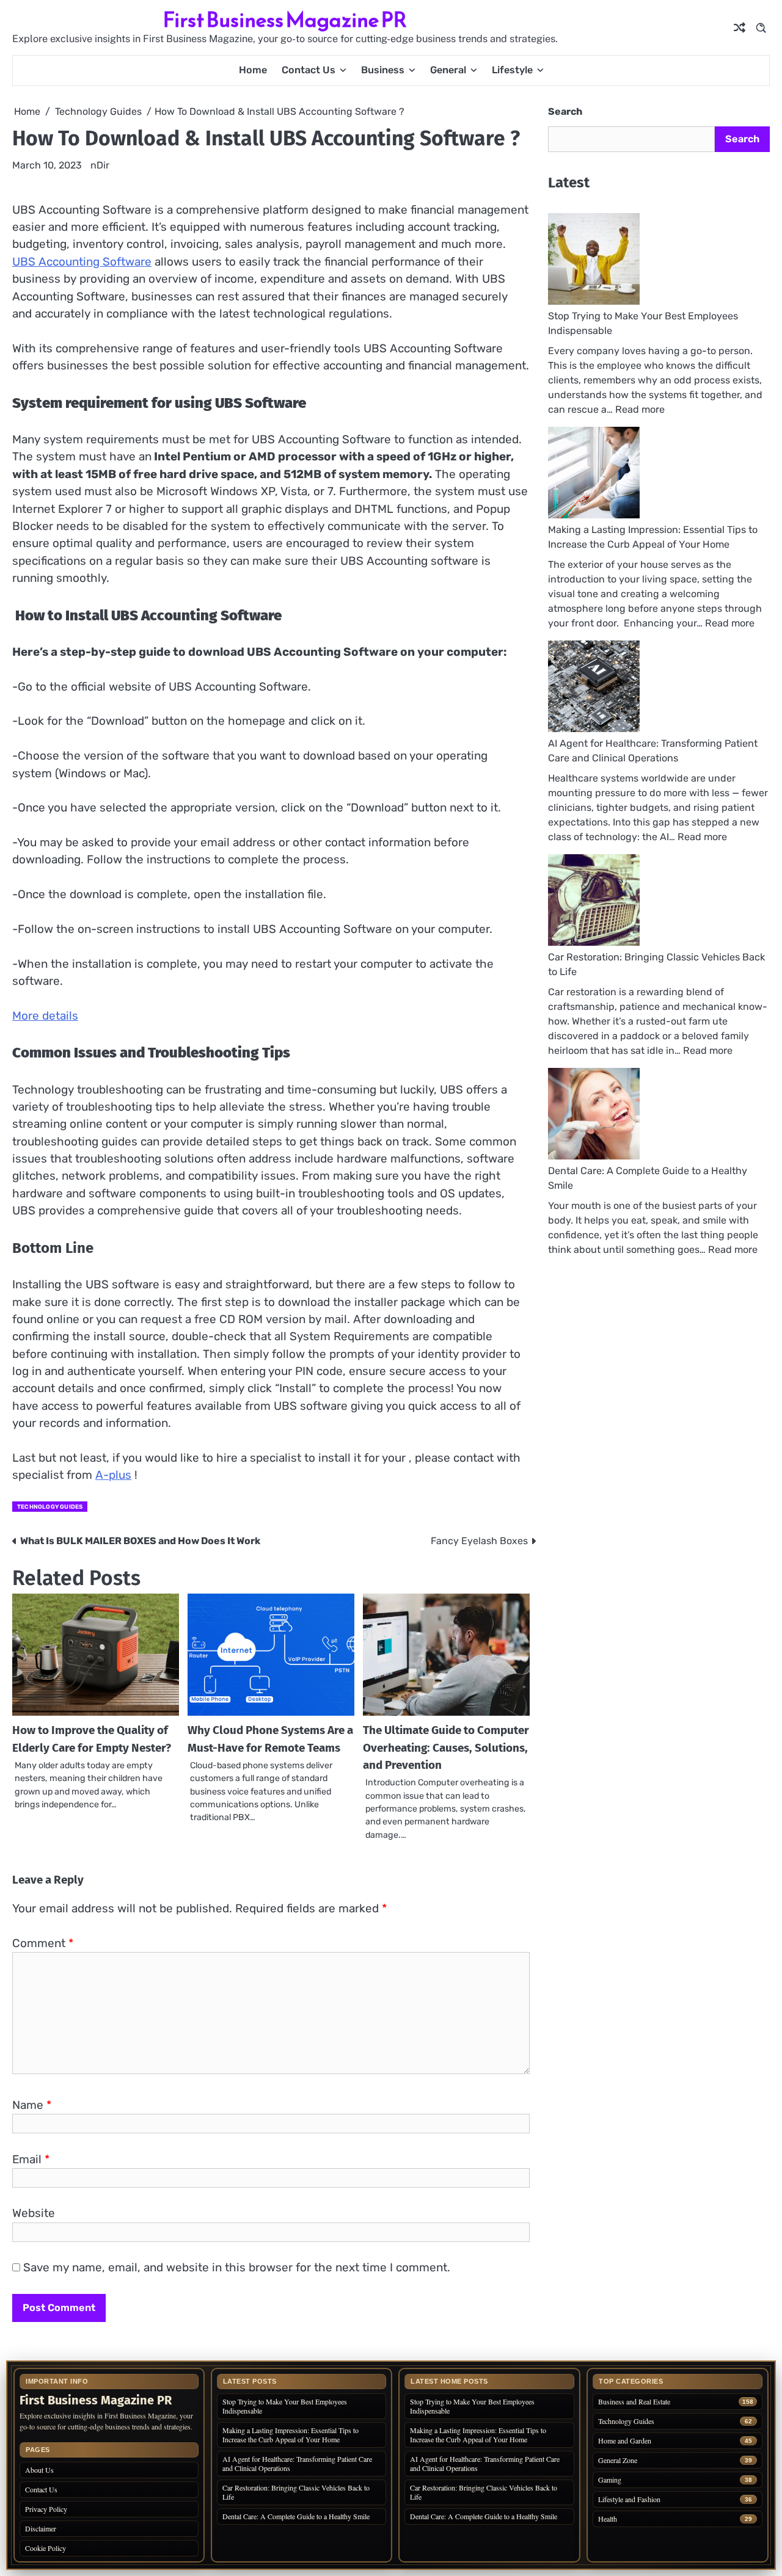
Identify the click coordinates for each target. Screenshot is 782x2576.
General (448, 70)
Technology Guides (50, 1507)
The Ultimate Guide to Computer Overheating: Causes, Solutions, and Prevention (446, 1747)
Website (34, 2213)
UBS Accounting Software (82, 262)
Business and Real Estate (634, 2402)
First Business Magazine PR (285, 20)
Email (31, 2159)
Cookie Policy (46, 2548)
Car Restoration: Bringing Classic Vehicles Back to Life (296, 2492)
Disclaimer (41, 2528)
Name (32, 2105)
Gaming (610, 2480)
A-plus (113, 1475)
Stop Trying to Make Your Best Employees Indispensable (285, 2406)
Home (253, 70)
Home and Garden (625, 2441)
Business (383, 70)
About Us (39, 2470)
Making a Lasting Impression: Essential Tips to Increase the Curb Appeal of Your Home (291, 2435)
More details (45, 1016)
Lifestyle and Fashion (629, 2499)
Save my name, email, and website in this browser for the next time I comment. (237, 2267)
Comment (43, 1943)
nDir (100, 165)
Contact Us (309, 70)
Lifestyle (512, 70)
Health (608, 2519)
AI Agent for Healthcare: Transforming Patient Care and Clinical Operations (297, 2463)
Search (565, 111)
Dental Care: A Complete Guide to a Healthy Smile (296, 2516)
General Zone (618, 2460)
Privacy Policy (46, 2509)
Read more (640, 409)
